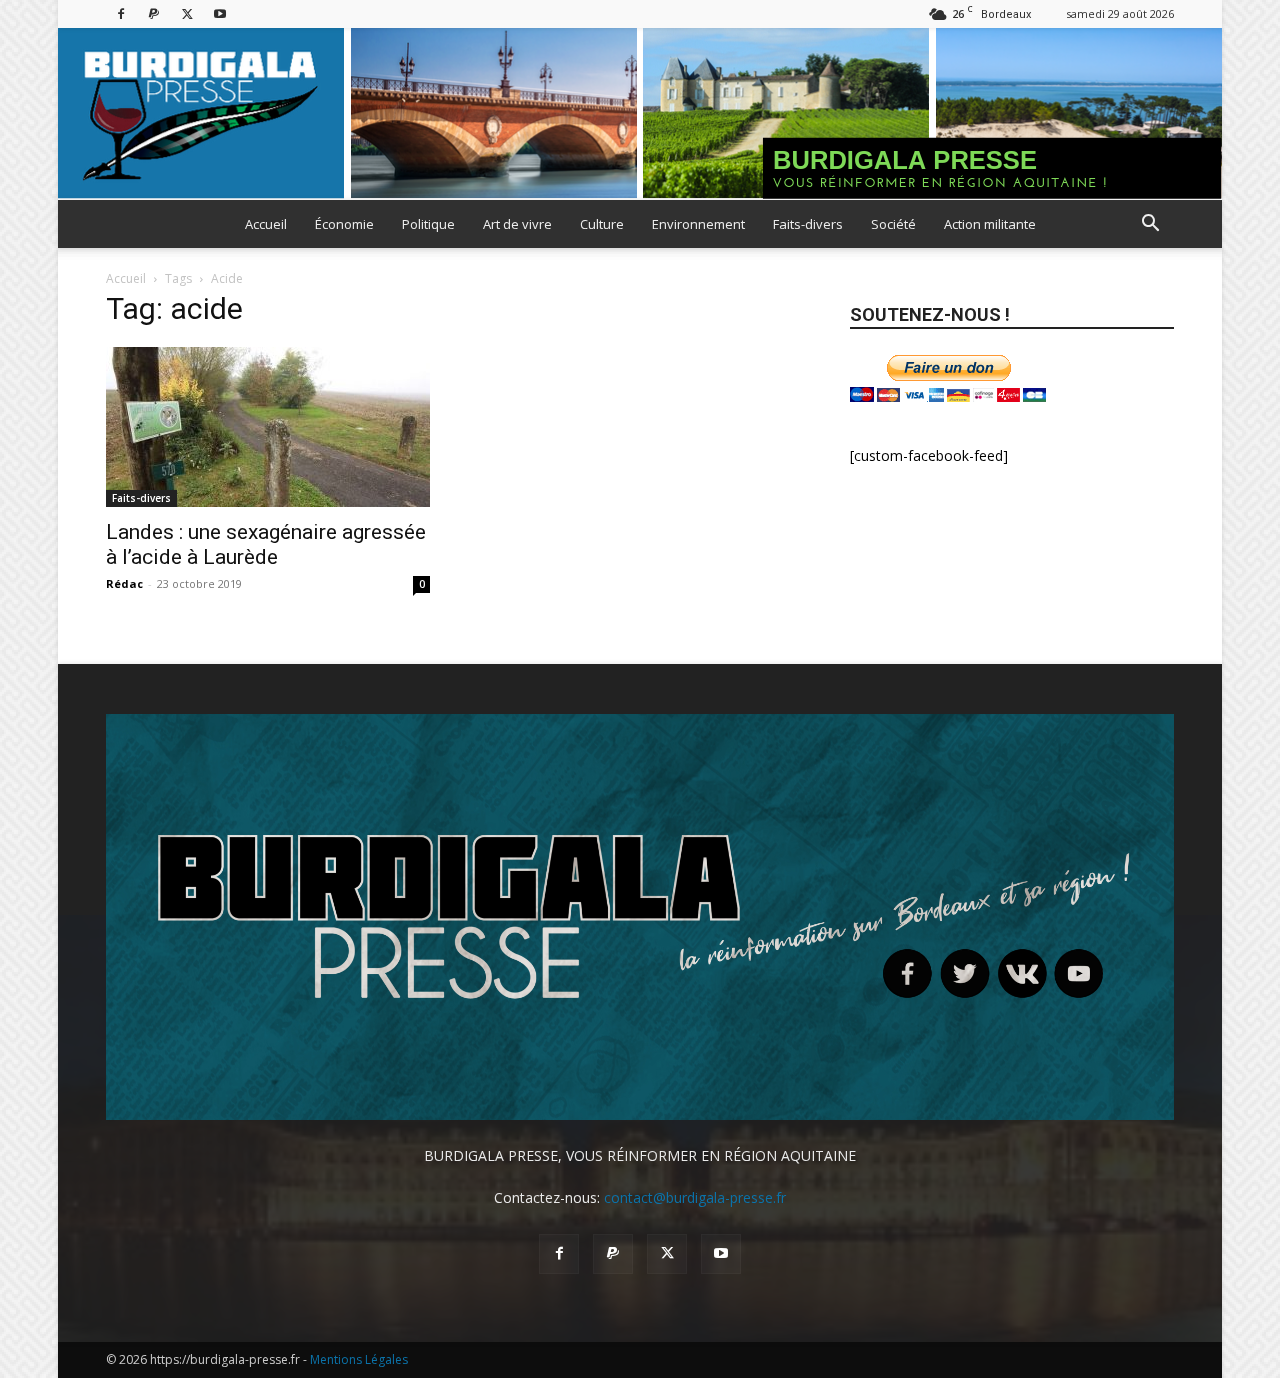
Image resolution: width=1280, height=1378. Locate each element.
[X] (187, 13)
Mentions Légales (359, 1359)
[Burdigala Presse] (640, 114)
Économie (344, 224)
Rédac (124, 583)
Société (893, 224)
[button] (1150, 225)
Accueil (266, 224)
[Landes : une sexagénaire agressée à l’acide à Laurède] (268, 427)
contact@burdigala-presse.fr (695, 1197)
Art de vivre (517, 224)
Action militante (990, 224)
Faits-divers (808, 224)
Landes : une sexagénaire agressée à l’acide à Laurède (266, 544)
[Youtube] (220, 13)
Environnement (698, 224)
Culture (602, 224)
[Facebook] (121, 13)
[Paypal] (154, 13)
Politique (428, 224)
